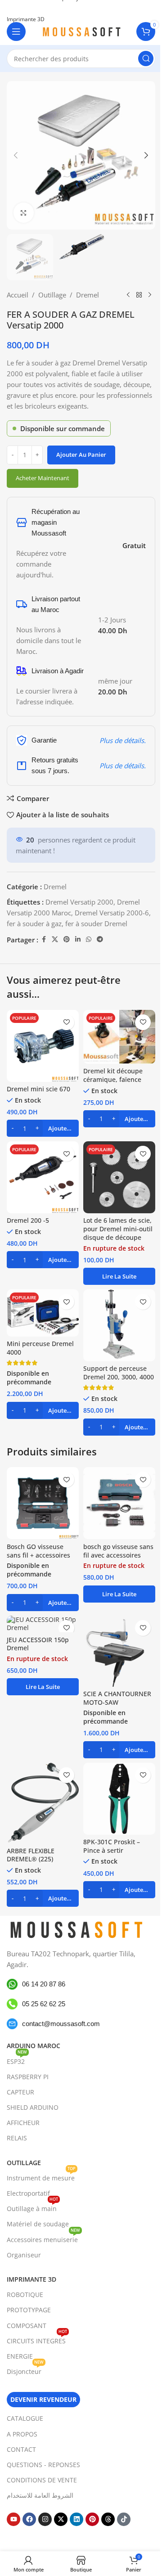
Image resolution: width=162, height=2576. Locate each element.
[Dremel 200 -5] (43, 1177)
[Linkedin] (76, 2519)
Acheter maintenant (43, 478)
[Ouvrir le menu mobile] (16, 32)
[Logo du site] (81, 31)
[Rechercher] (146, 59)
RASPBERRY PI (28, 2077)
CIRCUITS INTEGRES (37, 2339)
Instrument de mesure (41, 2176)
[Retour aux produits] (139, 295)
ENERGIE (20, 2356)
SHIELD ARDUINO (33, 2107)
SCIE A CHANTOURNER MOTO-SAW (117, 1698)
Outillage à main (32, 2207)
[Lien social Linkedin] (78, 939)
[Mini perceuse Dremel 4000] (43, 1313)
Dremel (88, 295)
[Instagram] (45, 2519)
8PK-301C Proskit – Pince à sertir (112, 1846)
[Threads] (108, 2519)
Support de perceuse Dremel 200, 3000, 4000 (119, 1373)
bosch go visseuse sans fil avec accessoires (118, 1551)
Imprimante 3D (31, 2279)
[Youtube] (13, 2519)
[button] (16, 155)
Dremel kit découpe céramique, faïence (113, 1075)
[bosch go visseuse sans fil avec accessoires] (119, 1503)
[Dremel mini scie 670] (43, 1046)
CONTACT (21, 2449)
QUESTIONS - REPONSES (43, 2465)
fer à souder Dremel (96, 923)
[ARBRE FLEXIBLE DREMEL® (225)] (43, 1803)
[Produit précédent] (128, 295)
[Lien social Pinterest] (67, 939)
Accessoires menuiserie (43, 2238)
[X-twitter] (61, 2519)
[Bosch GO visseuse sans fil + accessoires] (43, 1503)
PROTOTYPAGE (29, 2310)
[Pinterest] (92, 2519)
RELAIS (17, 2138)
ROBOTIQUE (25, 2295)
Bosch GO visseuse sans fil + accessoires (38, 1551)
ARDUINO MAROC (34, 2046)
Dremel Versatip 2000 (79, 902)
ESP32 (17, 2060)
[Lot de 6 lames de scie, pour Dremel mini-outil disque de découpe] (119, 1177)
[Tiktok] (124, 2519)
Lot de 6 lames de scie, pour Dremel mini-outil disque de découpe (118, 1229)
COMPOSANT (27, 2326)
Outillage (52, 295)
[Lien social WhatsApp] (89, 939)
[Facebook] (29, 2519)
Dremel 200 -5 (28, 1220)
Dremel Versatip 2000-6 (112, 913)
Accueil (18, 295)
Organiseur (24, 2255)
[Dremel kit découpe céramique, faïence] (119, 1037)
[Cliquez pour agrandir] (24, 213)
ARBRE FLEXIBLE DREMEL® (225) (31, 1855)
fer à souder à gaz (34, 923)
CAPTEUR (20, 2092)
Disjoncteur (25, 2370)
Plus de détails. (123, 740)
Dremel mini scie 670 (38, 1089)
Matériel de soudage (38, 2224)
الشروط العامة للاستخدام (40, 2495)
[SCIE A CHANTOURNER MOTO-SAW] (119, 1651)
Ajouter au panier (81, 455)
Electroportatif (28, 2193)
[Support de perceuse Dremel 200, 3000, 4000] (119, 1325)
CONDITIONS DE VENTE (42, 2480)
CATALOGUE (25, 2418)
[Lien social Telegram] (100, 939)
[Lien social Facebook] (44, 939)
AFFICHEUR (23, 2123)
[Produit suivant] (150, 295)
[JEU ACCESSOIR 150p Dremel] (43, 1624)
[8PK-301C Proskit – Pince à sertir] (119, 1799)
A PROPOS (22, 2434)
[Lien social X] (55, 939)
